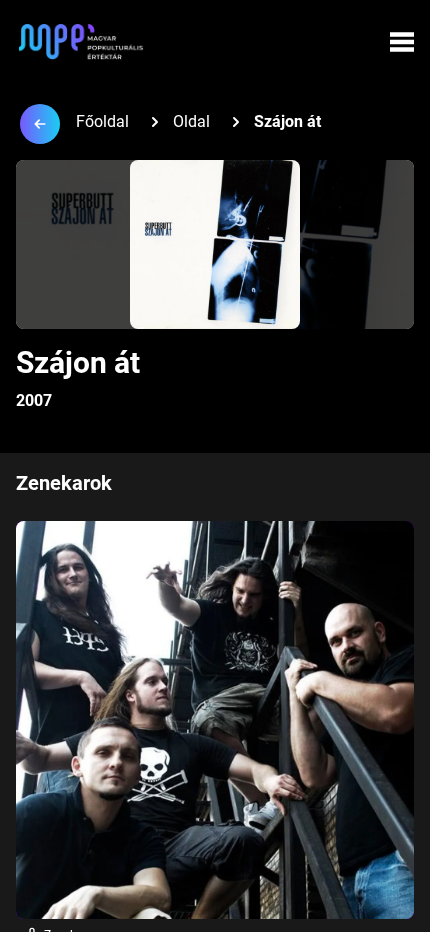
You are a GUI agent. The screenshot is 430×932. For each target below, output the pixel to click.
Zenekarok (64, 483)
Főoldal (102, 121)
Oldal (191, 121)
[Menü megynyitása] (402, 42)
